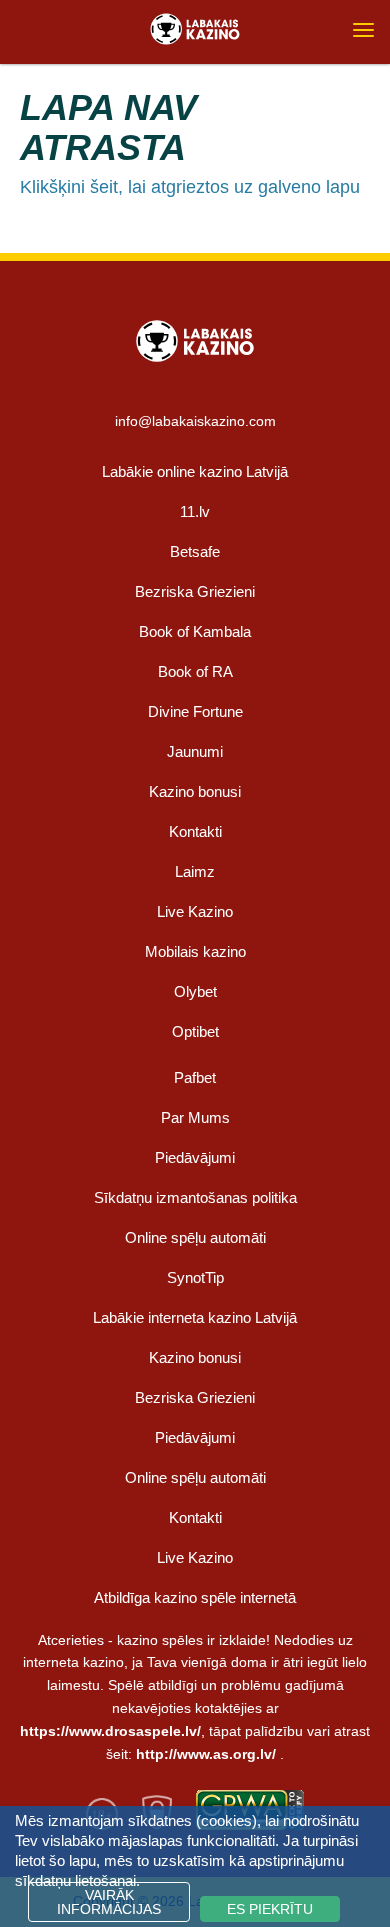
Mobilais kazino (195, 951)
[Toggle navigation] (363, 30)
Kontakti (195, 831)
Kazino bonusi (195, 791)
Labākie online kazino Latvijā (195, 471)
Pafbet (195, 1077)
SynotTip (195, 1277)
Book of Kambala (195, 631)
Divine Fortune (195, 711)
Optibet (195, 1031)
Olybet (195, 991)
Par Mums (195, 1117)
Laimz (195, 871)
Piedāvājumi (195, 1157)
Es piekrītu (270, 1909)
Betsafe (195, 551)
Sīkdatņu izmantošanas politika (195, 1197)
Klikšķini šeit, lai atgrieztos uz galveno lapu (190, 187)
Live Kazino (195, 911)
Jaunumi (195, 751)
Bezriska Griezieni (195, 591)
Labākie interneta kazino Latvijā (195, 1317)
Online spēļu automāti (195, 1237)
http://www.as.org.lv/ (206, 1754)
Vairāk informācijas (109, 1902)
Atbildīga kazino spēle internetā (195, 1597)
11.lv (195, 511)
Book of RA (195, 671)
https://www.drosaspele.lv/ (110, 1731)
